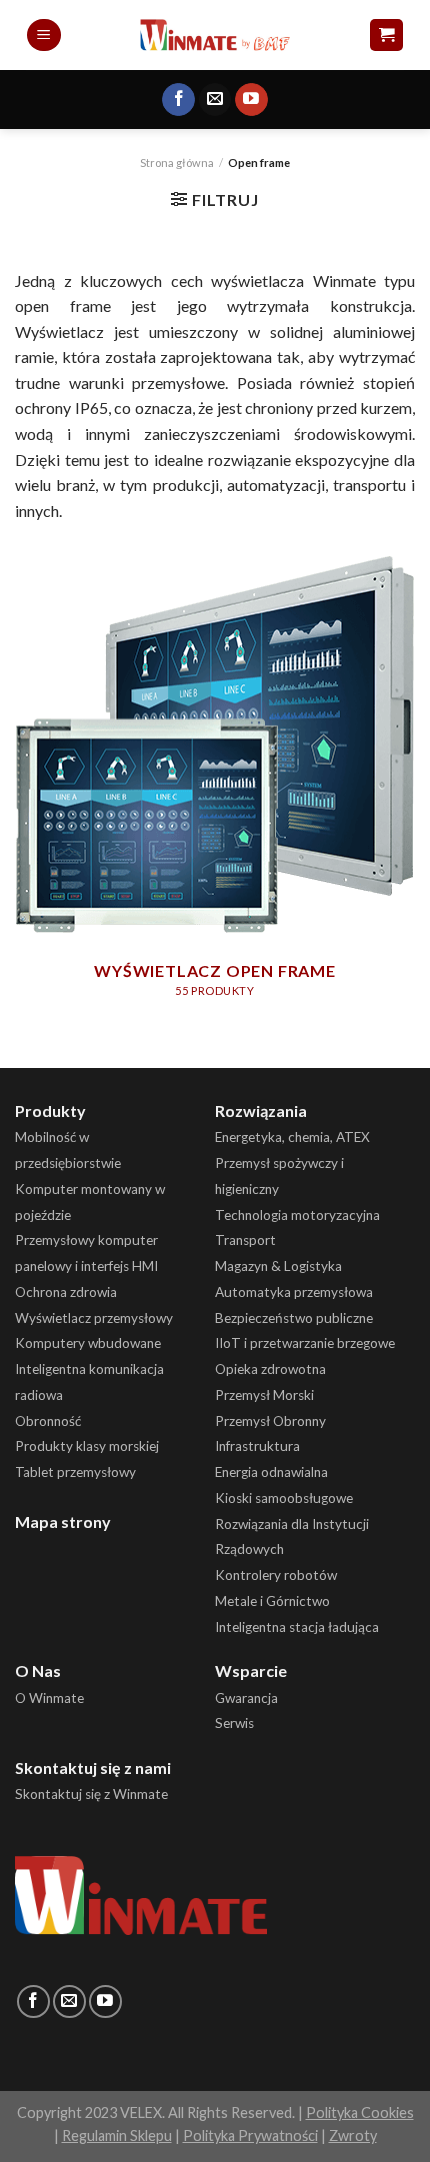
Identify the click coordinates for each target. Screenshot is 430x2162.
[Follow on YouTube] (251, 100)
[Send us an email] (215, 100)
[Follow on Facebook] (178, 100)
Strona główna (177, 162)
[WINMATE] (215, 34)
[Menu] (43, 35)
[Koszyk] (386, 35)
